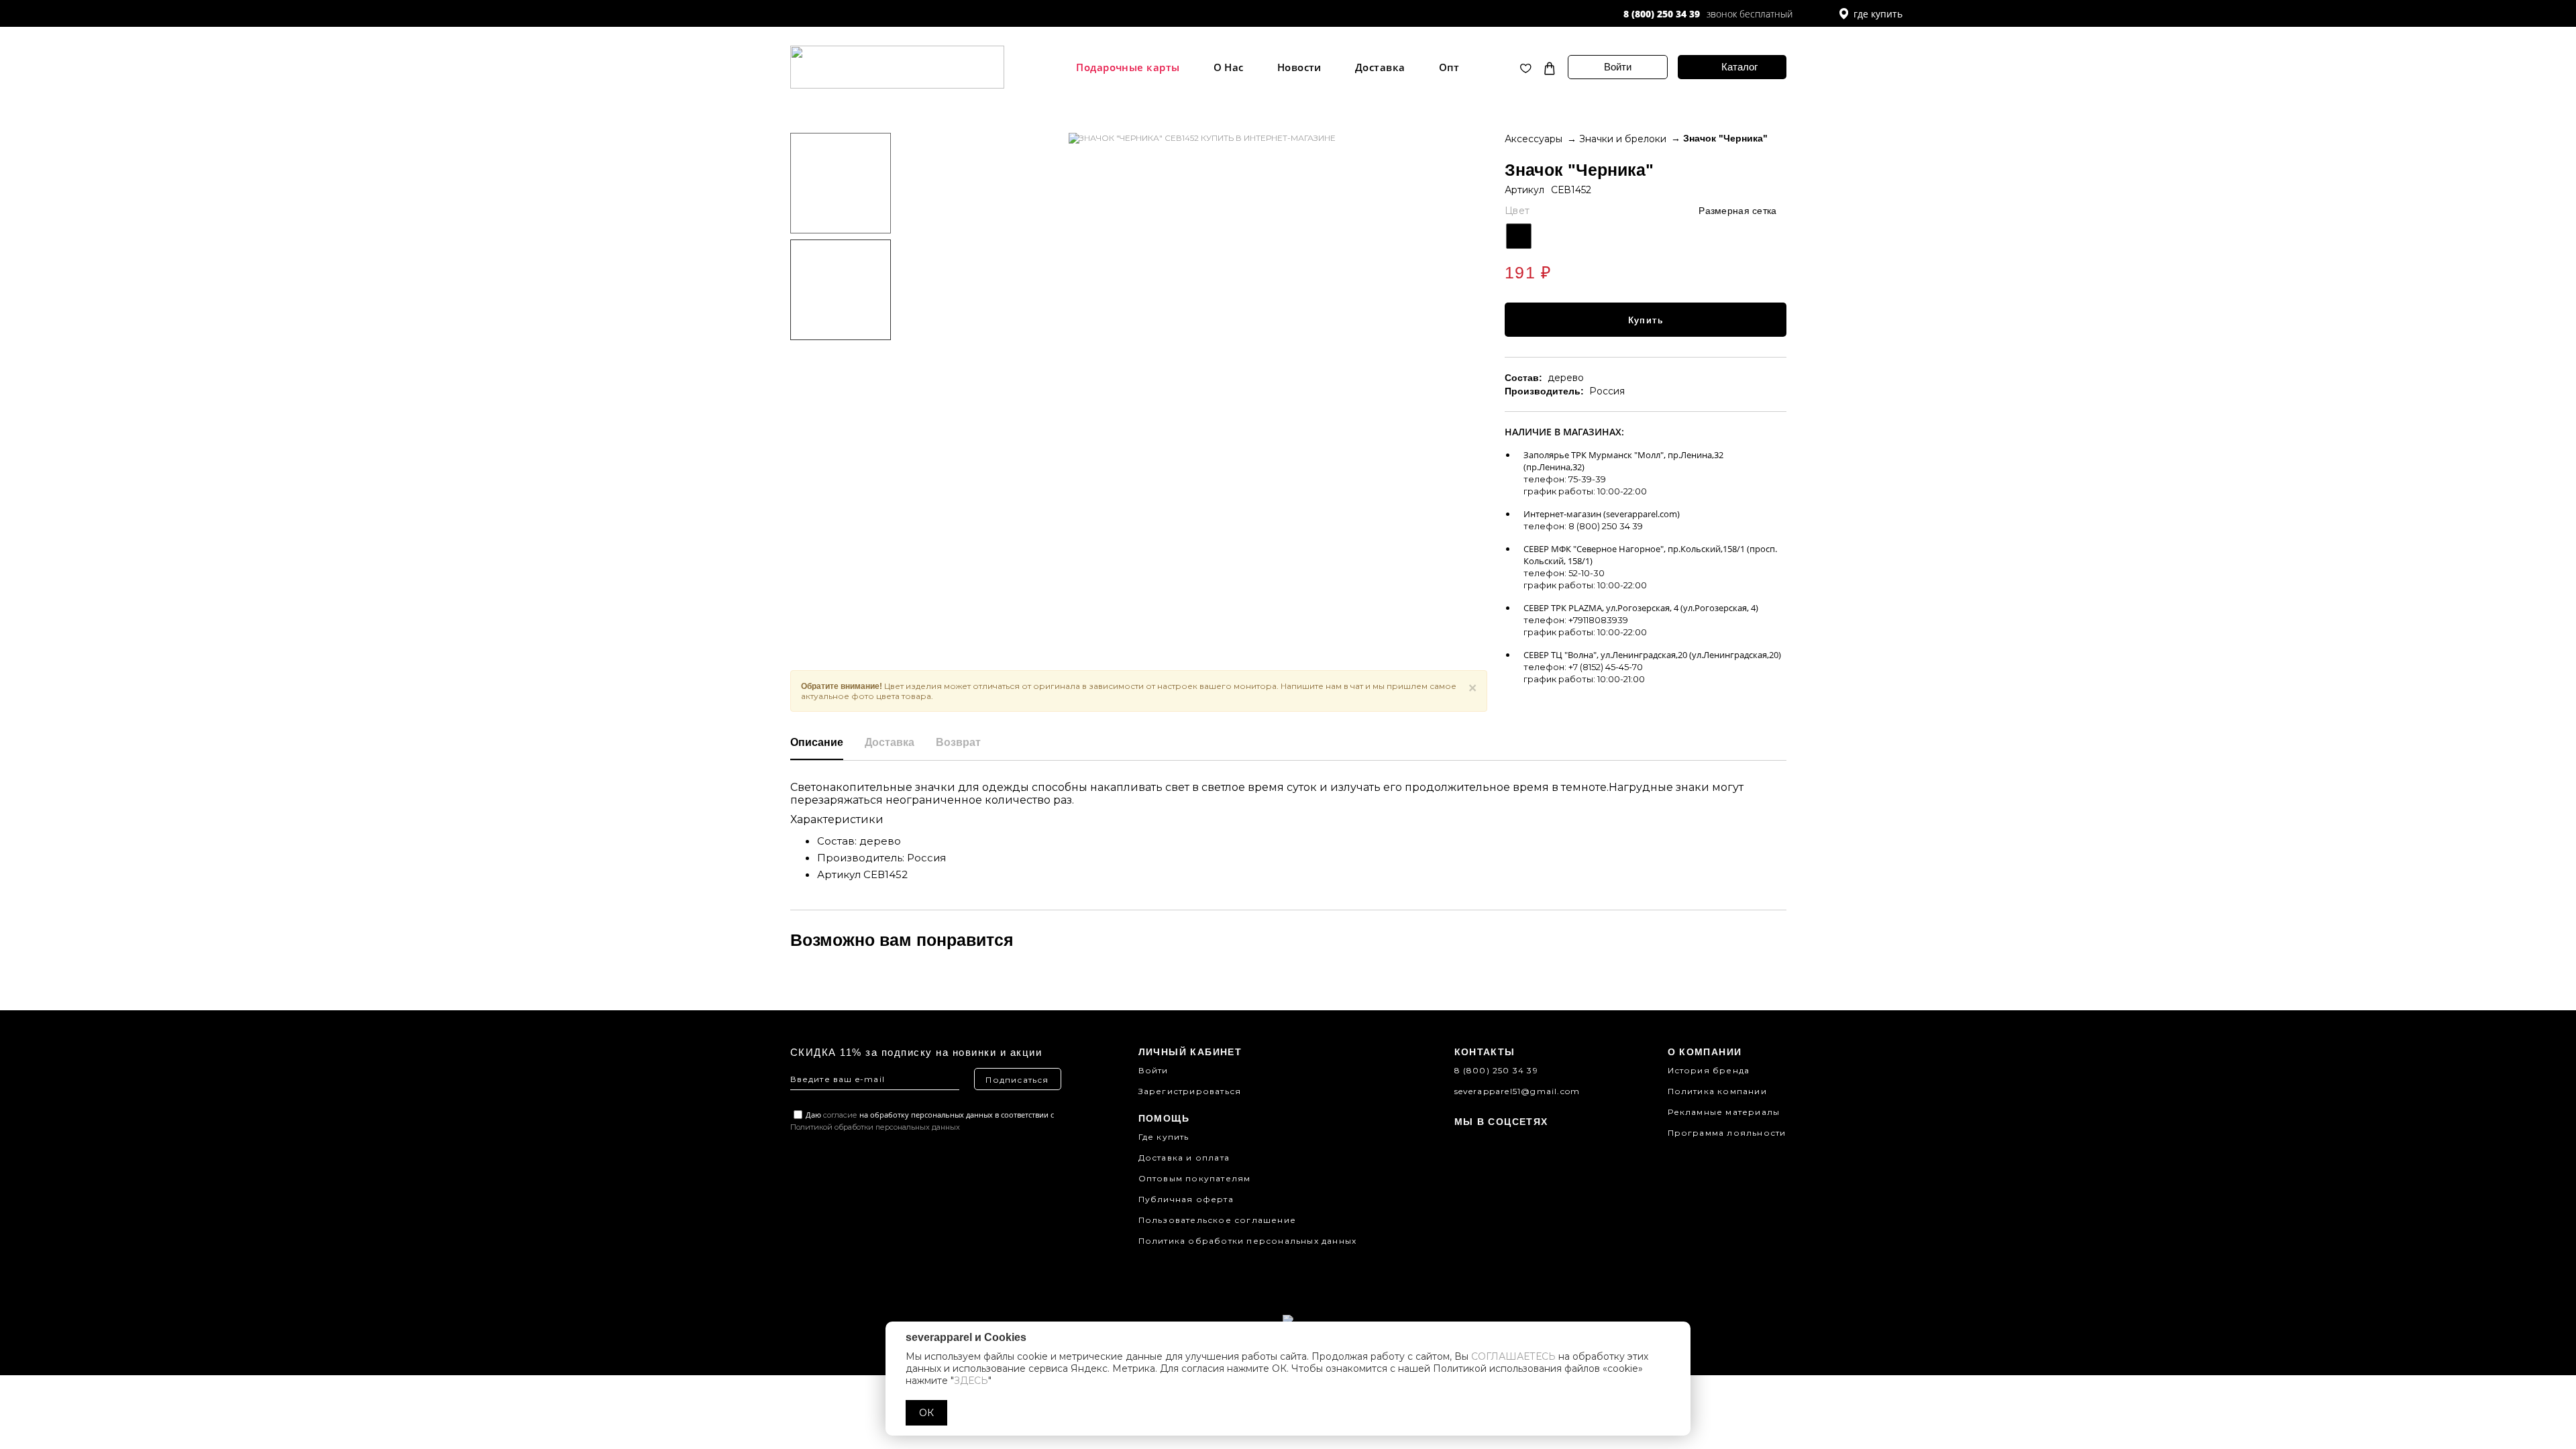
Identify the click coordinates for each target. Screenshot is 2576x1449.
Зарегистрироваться (1190, 1091)
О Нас (1229, 67)
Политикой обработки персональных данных (875, 1127)
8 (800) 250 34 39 (1662, 14)
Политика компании (1717, 1091)
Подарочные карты (1128, 67)
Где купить (1164, 1137)
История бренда (1709, 1070)
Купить (1646, 320)
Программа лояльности (1727, 1133)
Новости (1299, 67)
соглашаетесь (1513, 1356)
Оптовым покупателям (1195, 1178)
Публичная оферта (1186, 1199)
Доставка (1380, 67)
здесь (971, 1381)
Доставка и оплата (1184, 1158)
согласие (840, 1115)
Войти (1618, 67)
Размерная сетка (1737, 211)
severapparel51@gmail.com (1517, 1091)
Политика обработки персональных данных (1248, 1241)
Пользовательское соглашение (1217, 1220)
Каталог (1739, 67)
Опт (1449, 67)
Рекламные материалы (1724, 1112)
